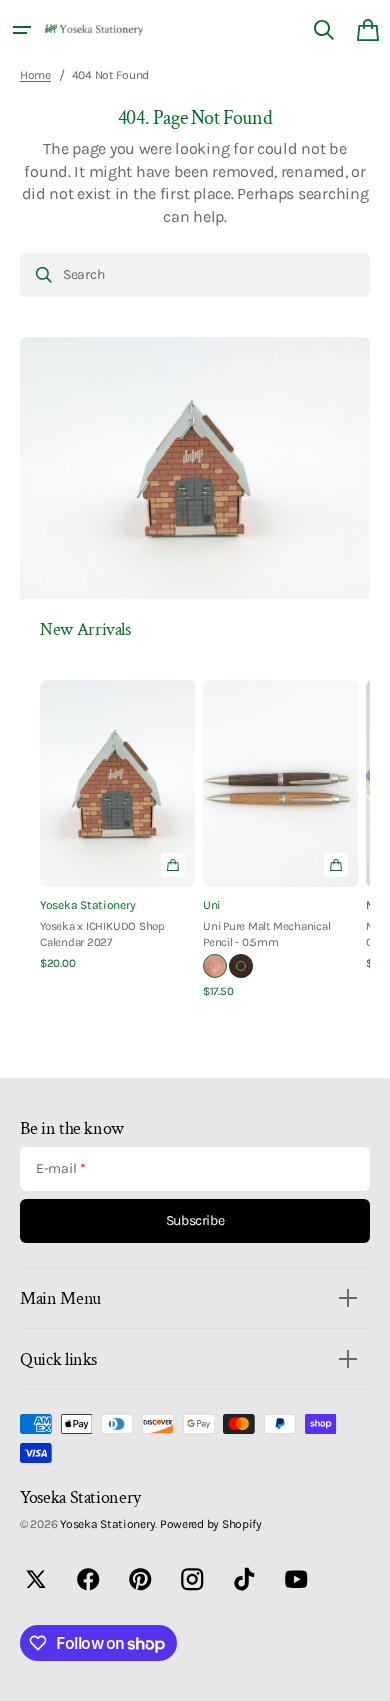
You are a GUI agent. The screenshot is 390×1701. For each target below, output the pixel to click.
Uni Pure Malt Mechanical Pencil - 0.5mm (266, 934)
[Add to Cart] (173, 865)
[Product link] (117, 826)
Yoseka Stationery (87, 905)
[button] (22, 30)
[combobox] (195, 275)
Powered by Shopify (211, 1524)
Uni (212, 905)
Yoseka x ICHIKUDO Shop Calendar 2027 (102, 934)
